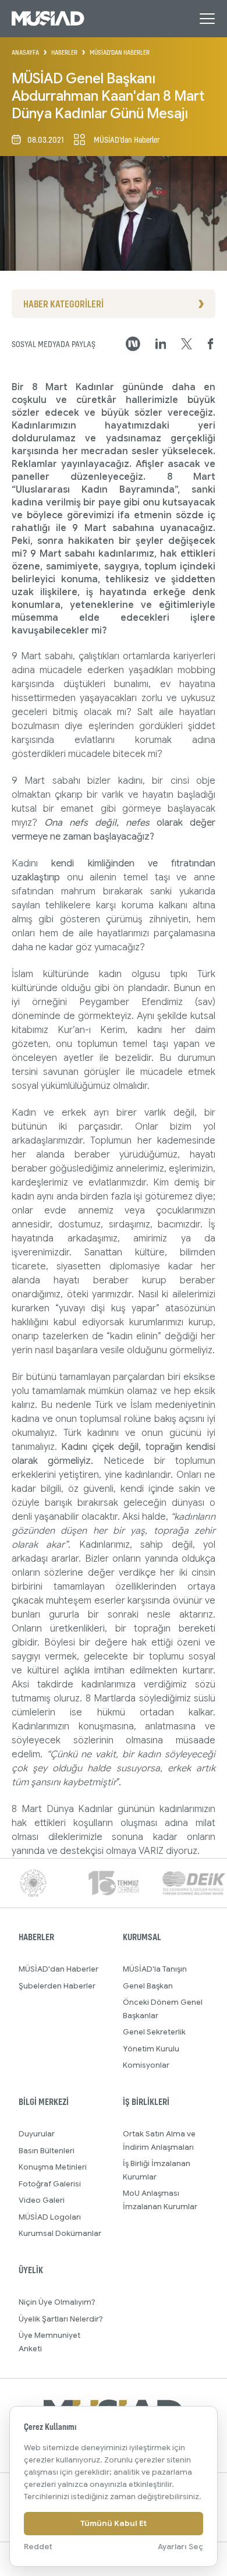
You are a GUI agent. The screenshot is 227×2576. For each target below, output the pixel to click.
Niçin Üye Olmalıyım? (57, 2302)
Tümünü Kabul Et (114, 2523)
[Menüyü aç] (207, 19)
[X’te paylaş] (187, 344)
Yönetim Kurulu (151, 2049)
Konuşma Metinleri (53, 2167)
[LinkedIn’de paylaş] (161, 344)
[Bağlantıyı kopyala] (133, 344)
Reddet (38, 2547)
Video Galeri (42, 2200)
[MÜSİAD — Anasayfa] (48, 19)
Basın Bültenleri (47, 2151)
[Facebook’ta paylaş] (211, 344)
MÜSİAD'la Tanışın (155, 1969)
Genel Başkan (148, 1986)
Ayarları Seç (180, 2547)
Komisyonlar (146, 2065)
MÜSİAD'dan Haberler (58, 1969)
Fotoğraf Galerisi (50, 2184)
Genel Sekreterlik (154, 2032)
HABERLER (64, 52)
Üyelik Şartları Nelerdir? (61, 2319)
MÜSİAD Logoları (50, 2217)
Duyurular (37, 2134)
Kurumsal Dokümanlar (60, 2233)
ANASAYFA (25, 52)
